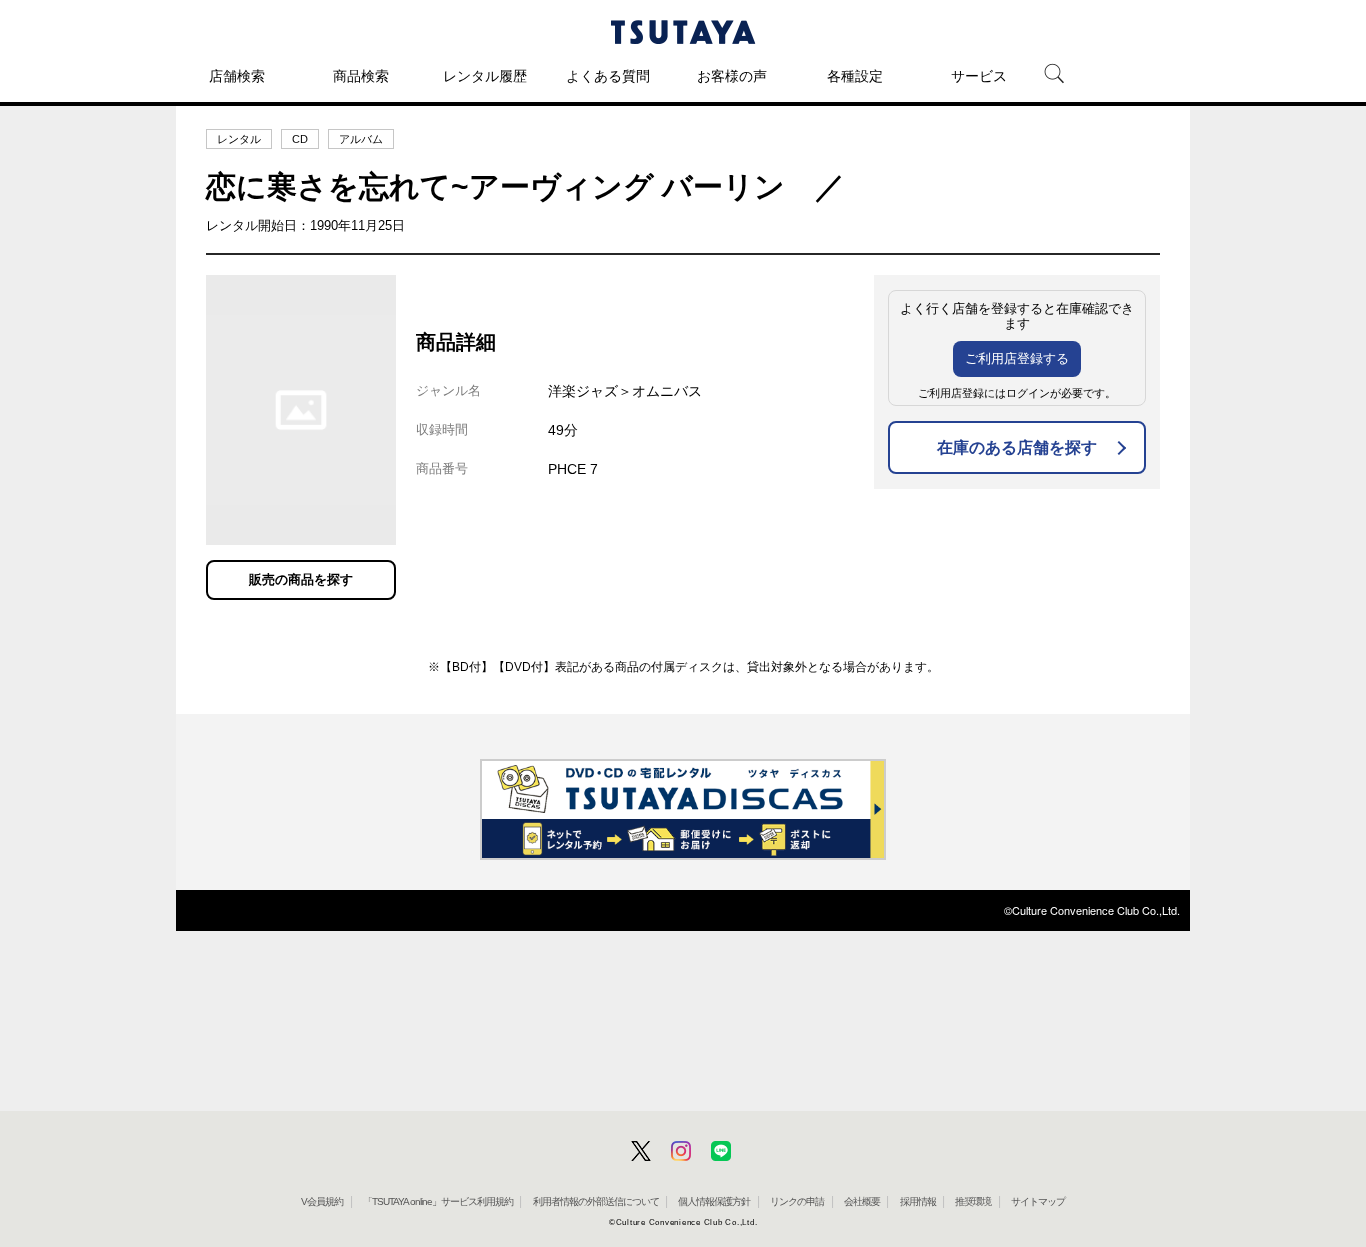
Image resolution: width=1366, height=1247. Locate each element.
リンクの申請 (797, 1201)
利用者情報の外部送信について (596, 1201)
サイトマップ (1038, 1201)
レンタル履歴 (485, 76)
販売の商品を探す (301, 579)
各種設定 (855, 76)
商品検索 (361, 76)
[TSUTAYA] (683, 32)
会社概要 (862, 1201)
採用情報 (918, 1201)
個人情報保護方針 (714, 1201)
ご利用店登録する (1017, 358)
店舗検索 (237, 76)
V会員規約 (322, 1201)
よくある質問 (608, 76)
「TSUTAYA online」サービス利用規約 (438, 1201)
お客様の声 (732, 76)
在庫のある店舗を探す (1017, 447)
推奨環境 (973, 1201)
